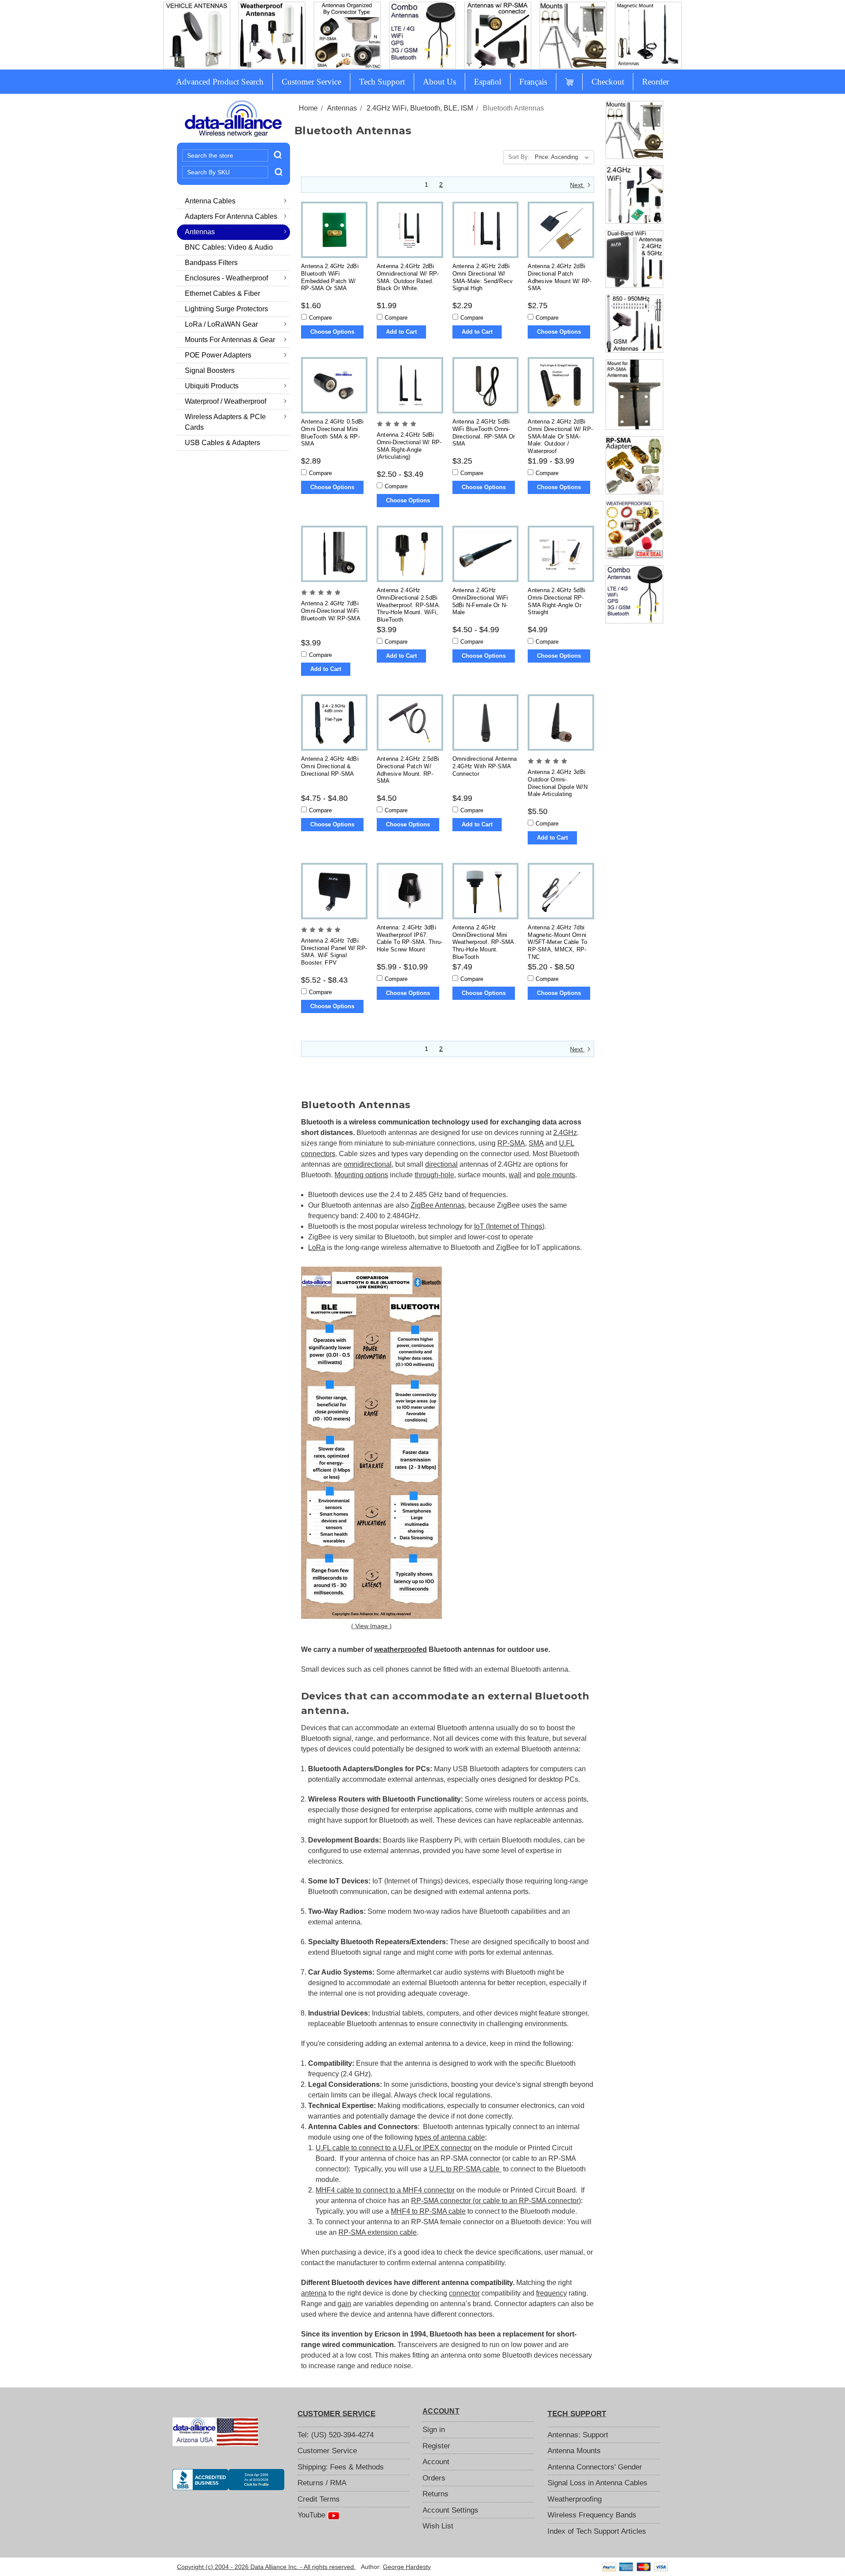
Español (488, 82)
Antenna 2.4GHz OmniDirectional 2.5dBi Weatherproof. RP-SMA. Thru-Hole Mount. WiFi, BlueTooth (409, 604)
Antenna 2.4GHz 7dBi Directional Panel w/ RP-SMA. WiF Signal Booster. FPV (334, 952)
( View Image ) (371, 1626)
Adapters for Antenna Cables (231, 216)
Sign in (434, 2430)
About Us (439, 82)
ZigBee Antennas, (439, 1205)
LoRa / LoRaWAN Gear (221, 324)
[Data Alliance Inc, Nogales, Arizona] (228, 2480)
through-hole (434, 1175)
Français (533, 82)
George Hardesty (407, 2567)
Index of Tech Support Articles (597, 2531)
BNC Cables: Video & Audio (229, 247)
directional (441, 1164)
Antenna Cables (210, 201)
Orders (434, 2478)
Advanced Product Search (220, 82)
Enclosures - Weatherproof (226, 278)
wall (515, 1175)
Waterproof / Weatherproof (226, 401)
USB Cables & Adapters (222, 443)
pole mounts (556, 1175)
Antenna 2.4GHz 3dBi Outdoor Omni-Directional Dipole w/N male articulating (558, 783)
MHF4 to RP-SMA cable (428, 2211)
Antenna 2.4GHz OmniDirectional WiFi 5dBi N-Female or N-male (480, 601)
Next (577, 185)
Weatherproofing (575, 2499)
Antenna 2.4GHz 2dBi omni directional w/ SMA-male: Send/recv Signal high (483, 277)
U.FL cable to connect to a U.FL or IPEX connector (394, 2148)
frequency (551, 2293)
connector (464, 2293)
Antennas (200, 232)
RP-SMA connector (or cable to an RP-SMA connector (495, 2201)
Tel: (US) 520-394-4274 (336, 2435)
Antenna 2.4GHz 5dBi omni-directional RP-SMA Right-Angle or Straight (557, 601)
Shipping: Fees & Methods (341, 2467)
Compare (320, 318)
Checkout (608, 82)
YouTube (312, 2515)
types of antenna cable (450, 2137)
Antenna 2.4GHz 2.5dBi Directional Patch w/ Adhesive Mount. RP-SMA (408, 770)
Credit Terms (319, 2499)
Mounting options (361, 1175)
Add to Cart (401, 332)
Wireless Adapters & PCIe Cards (225, 422)
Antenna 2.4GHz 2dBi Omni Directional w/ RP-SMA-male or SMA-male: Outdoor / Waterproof (560, 436)
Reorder (656, 82)
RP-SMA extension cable (378, 2232)
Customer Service (311, 82)
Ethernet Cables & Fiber (222, 293)
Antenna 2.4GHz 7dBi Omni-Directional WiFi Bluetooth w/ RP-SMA (331, 611)
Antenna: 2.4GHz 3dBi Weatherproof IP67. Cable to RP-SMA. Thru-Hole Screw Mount (410, 938)
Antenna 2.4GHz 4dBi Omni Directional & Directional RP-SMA (330, 766)
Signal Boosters (210, 370)
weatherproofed (400, 1649)
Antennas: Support (578, 2435)
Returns (435, 2494)
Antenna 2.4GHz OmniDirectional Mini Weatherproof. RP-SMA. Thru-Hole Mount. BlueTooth (484, 942)
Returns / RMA (322, 2483)
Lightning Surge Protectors (226, 309)
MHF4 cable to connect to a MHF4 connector (385, 2190)
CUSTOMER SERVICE (336, 2414)
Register (436, 2446)
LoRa (317, 1247)
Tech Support (382, 82)
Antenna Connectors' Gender (595, 2467)
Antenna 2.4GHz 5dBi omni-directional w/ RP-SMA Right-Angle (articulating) (409, 446)
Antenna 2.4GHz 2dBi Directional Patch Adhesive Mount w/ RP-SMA (560, 277)
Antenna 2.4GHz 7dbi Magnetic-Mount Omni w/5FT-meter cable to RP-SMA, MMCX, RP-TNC (557, 942)
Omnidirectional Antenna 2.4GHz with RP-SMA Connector (485, 766)
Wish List (438, 2526)
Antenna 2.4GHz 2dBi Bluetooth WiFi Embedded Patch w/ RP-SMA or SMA (330, 277)
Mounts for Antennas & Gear (230, 340)
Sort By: (519, 157)
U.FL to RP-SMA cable (465, 2169)
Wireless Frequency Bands (592, 2515)
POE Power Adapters (218, 355)
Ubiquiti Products (212, 386)
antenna (314, 2293)
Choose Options (332, 332)
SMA (536, 1143)
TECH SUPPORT (577, 2414)
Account (436, 2462)
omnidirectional (368, 1164)
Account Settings (450, 2510)
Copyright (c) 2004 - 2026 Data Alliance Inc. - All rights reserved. (266, 2567)
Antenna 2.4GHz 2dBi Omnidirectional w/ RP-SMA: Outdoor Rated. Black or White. (408, 277)
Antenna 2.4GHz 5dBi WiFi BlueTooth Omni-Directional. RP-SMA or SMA (484, 433)
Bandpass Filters (211, 263)
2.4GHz (565, 1133)
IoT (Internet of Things (508, 1226)
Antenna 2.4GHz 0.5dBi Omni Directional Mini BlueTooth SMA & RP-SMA (332, 433)
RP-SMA (511, 1143)
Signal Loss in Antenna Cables (597, 2483)
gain (344, 2304)
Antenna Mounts (574, 2451)
